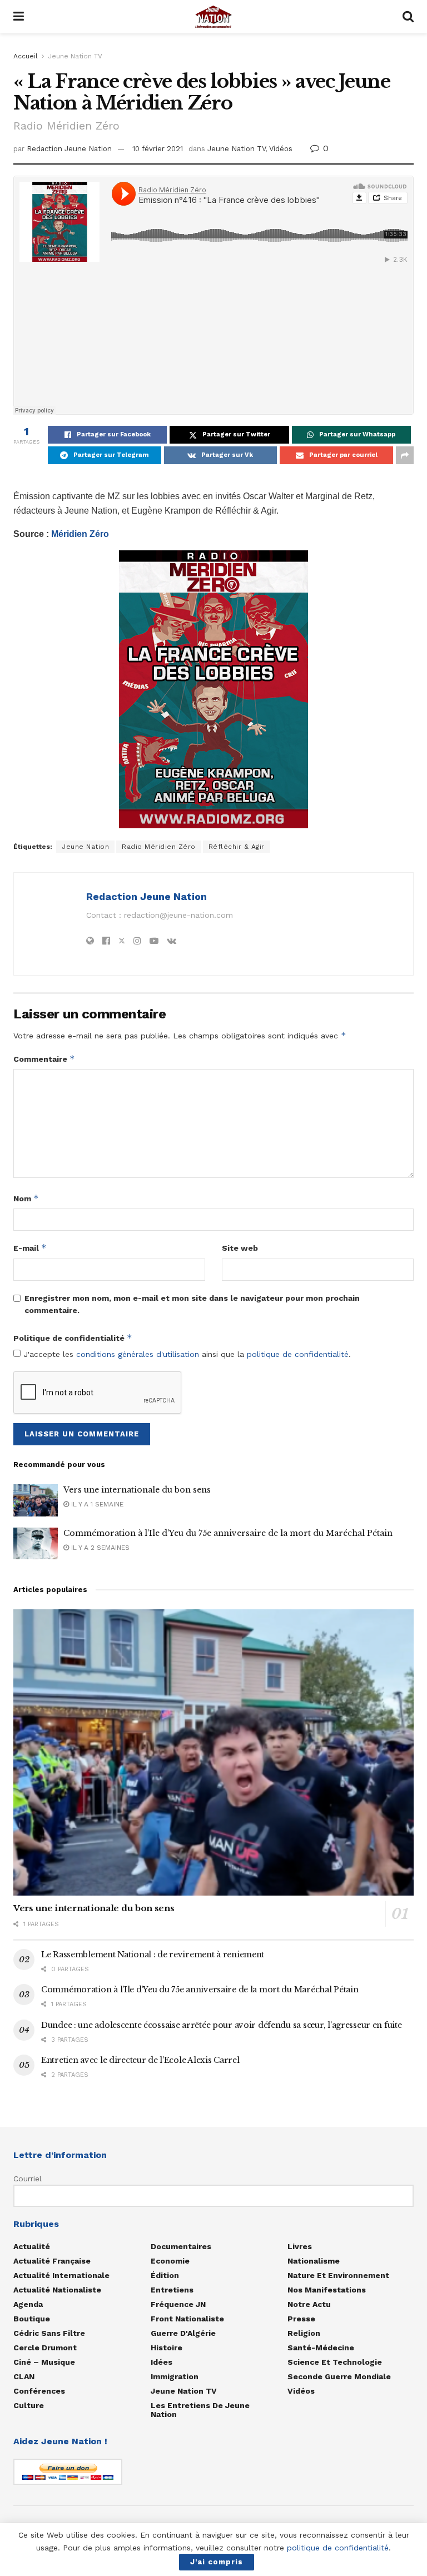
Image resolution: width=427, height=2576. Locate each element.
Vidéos (281, 149)
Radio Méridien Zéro (159, 847)
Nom (26, 1198)
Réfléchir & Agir (237, 847)
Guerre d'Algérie (183, 2333)
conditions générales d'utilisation (138, 1354)
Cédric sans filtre (49, 2333)
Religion (304, 2333)
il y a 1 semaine (96, 1504)
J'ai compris (217, 2562)
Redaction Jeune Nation (69, 149)
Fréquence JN (178, 2304)
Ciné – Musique (44, 2362)
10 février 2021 (158, 149)
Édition (165, 2275)
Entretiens (172, 2290)
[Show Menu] (19, 17)
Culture (29, 2405)
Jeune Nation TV (75, 56)
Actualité (32, 2246)
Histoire (167, 2348)
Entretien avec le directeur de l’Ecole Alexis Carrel (140, 2060)
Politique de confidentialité (73, 1338)
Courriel (28, 2179)
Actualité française (52, 2261)
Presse (301, 2319)
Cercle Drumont (45, 2348)
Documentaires (181, 2246)
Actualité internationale (61, 2275)
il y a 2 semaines (99, 1548)
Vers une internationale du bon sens (137, 1490)
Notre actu (309, 2304)
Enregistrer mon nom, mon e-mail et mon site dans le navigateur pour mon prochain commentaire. (192, 1304)
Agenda (28, 2304)
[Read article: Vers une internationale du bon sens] (36, 1500)
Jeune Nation (85, 847)
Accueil (26, 56)
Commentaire (44, 1059)
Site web (240, 1248)
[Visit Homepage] (213, 17)
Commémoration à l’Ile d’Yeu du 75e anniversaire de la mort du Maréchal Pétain (228, 1533)
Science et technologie (335, 2362)
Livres (300, 2246)
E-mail (30, 1248)
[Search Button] (408, 17)
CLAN (24, 2376)
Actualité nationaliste (57, 2290)
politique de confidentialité (298, 1354)
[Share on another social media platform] (405, 455)
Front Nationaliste (187, 2319)
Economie (170, 2261)
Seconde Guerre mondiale (339, 2376)
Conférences (39, 2391)
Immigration (175, 2376)
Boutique (32, 2319)
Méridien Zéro (80, 534)
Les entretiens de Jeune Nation (200, 2410)
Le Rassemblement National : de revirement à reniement (153, 1955)
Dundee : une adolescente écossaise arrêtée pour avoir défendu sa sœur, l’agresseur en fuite (222, 2025)
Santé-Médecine (321, 2348)
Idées (162, 2362)
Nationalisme (314, 2261)
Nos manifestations (327, 2290)
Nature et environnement (338, 2275)
